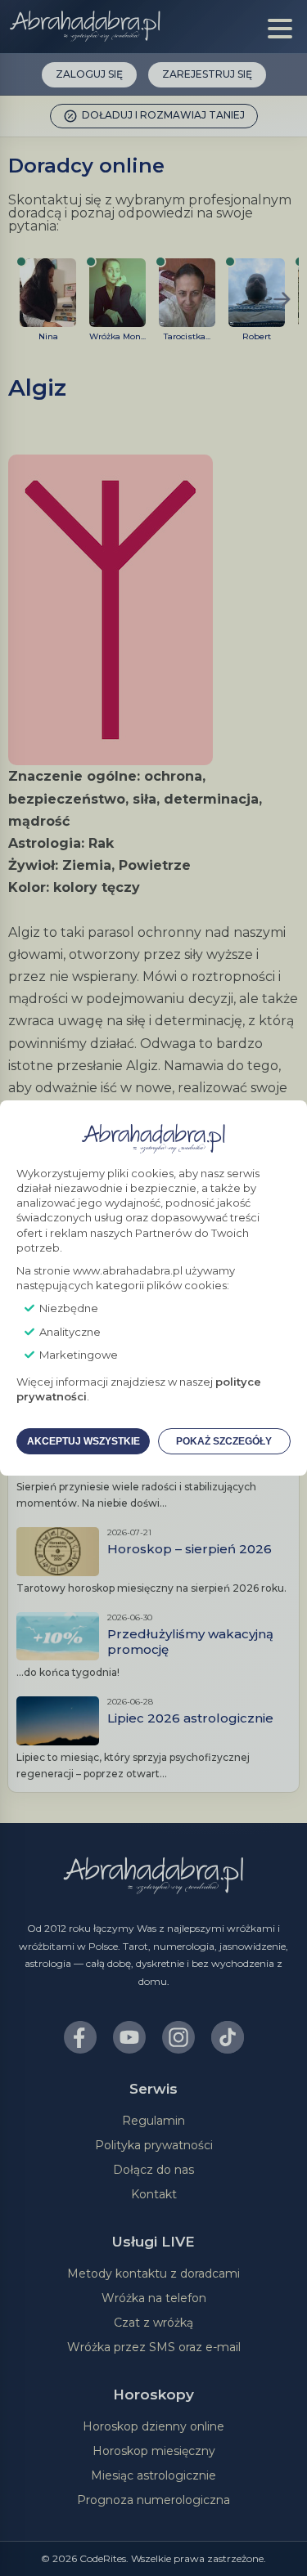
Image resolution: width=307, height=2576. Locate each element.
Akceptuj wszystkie (84, 1441)
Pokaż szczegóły (224, 1441)
